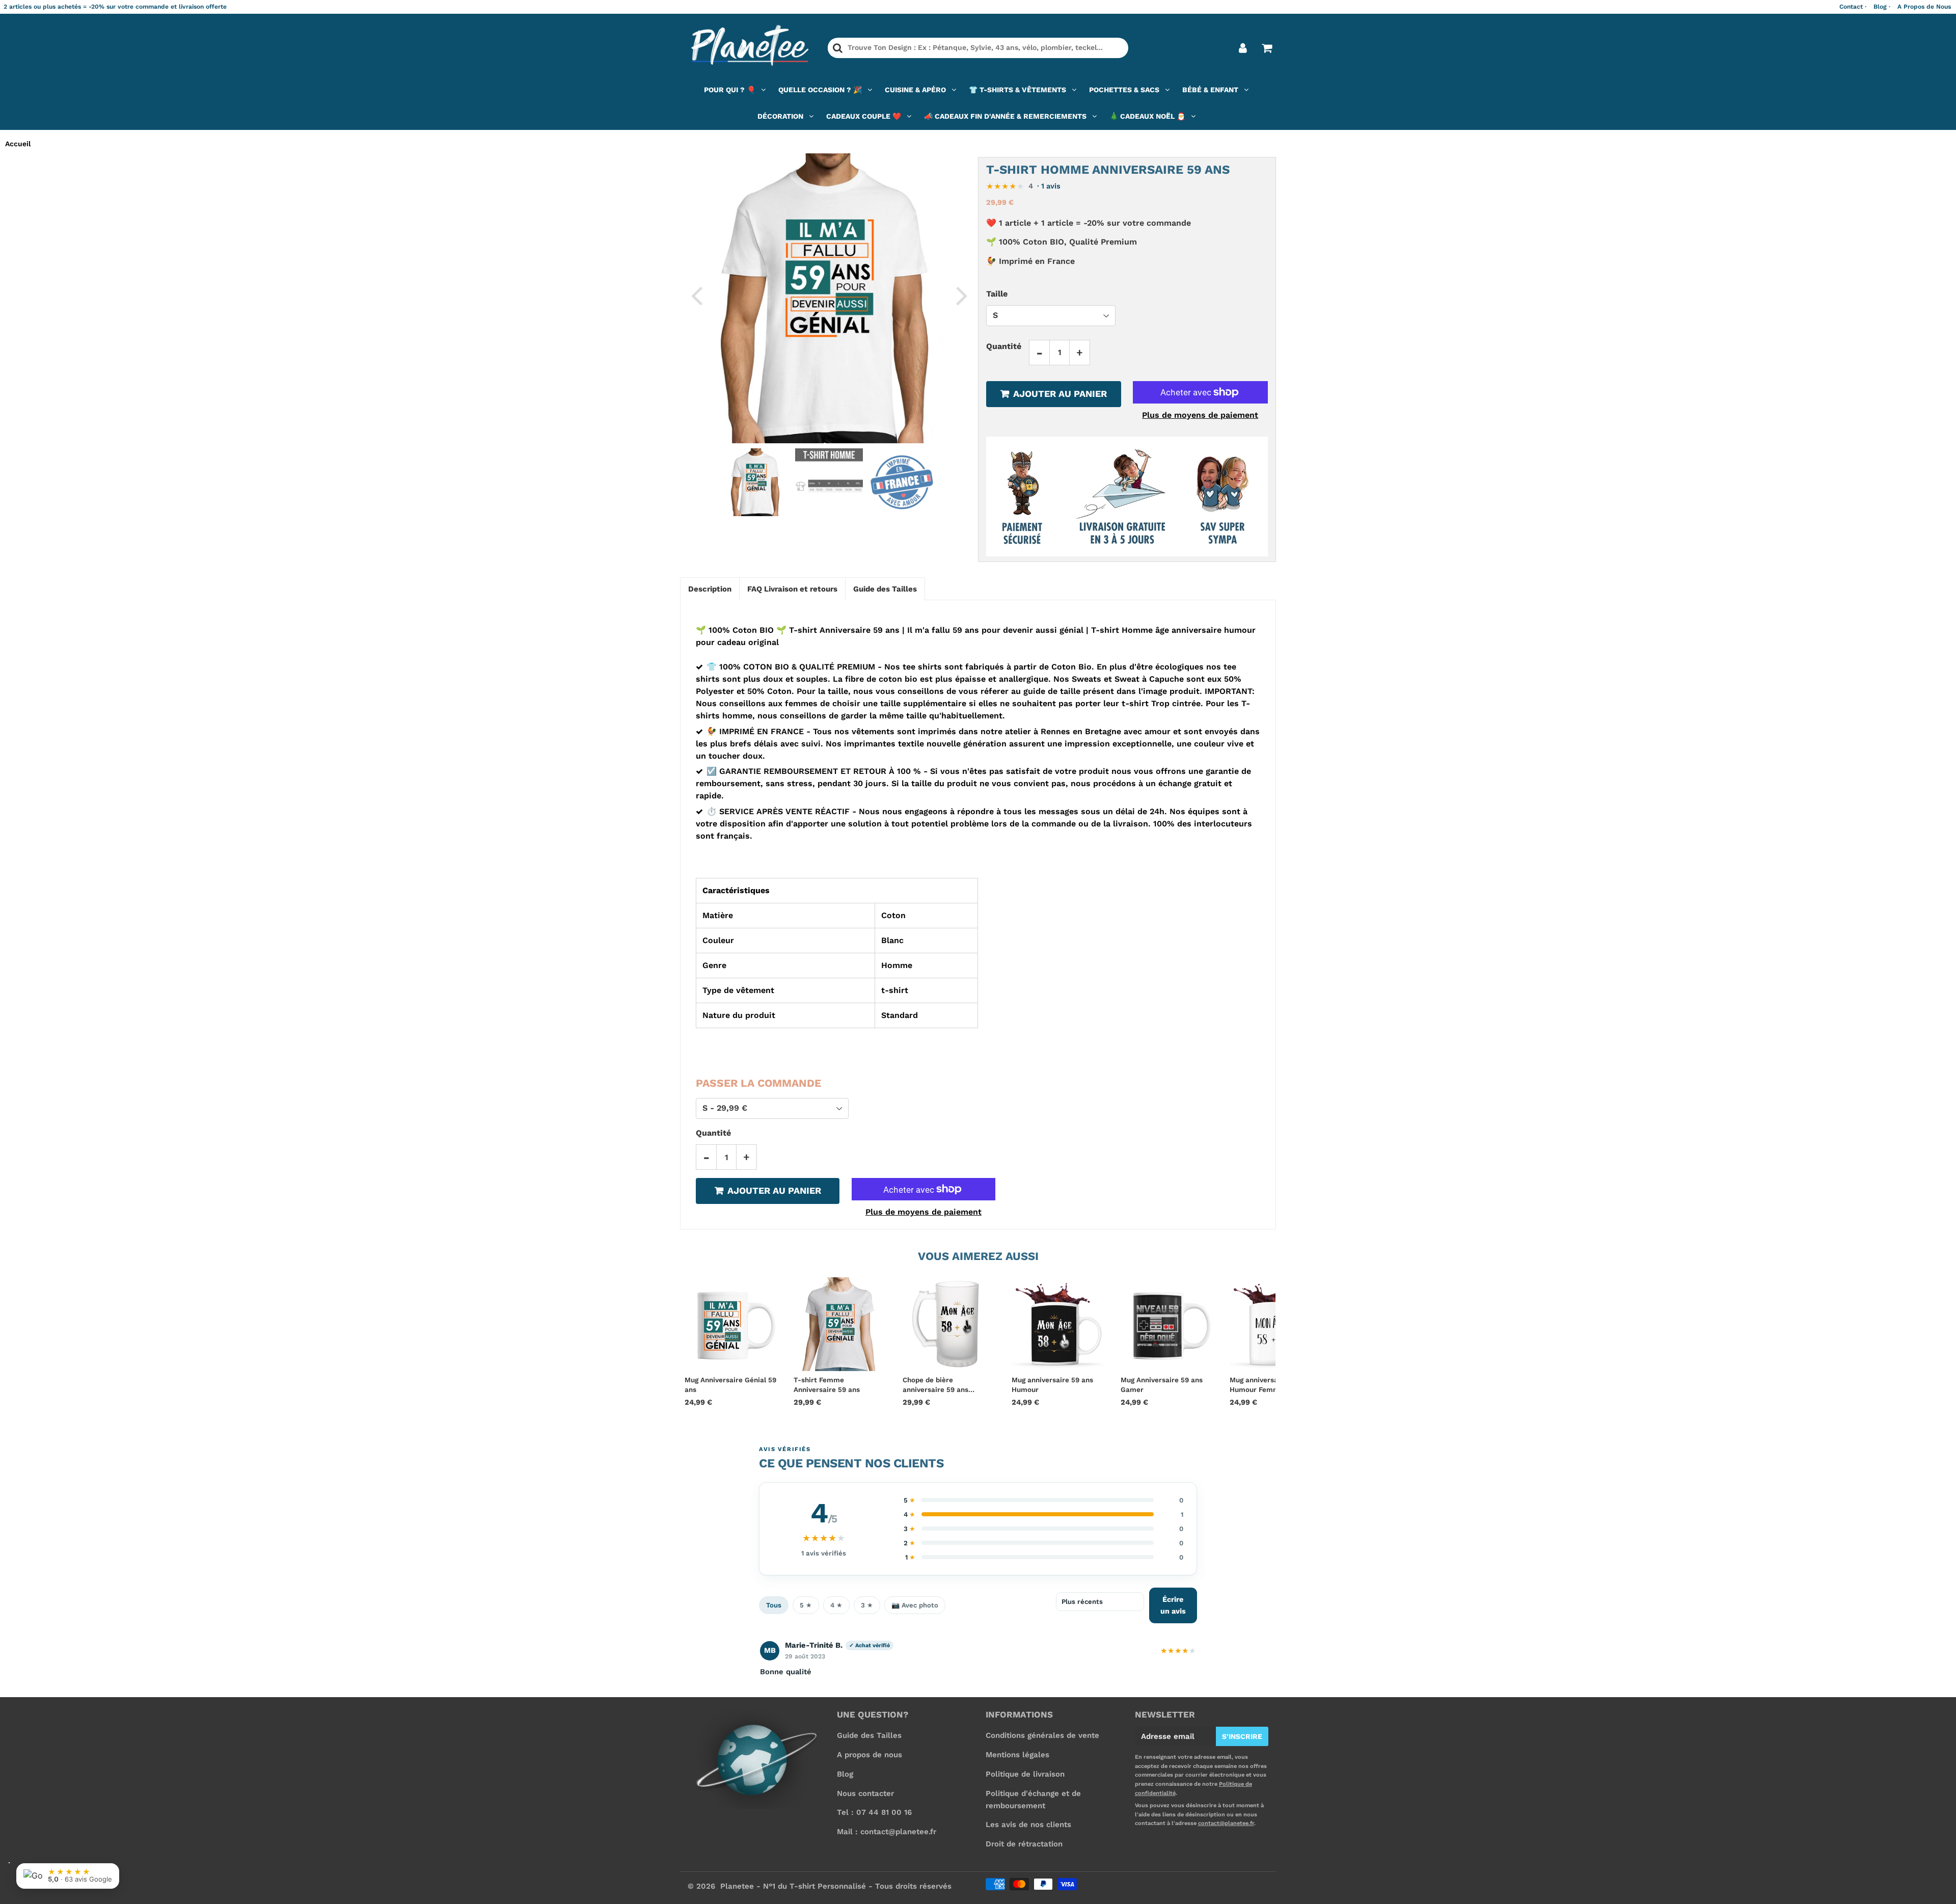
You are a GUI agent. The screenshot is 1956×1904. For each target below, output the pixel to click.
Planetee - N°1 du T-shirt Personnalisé (793, 1886)
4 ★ (836, 1605)
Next (962, 295)
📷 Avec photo (915, 1605)
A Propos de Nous (1924, 7)
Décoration (780, 116)
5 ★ (806, 1605)
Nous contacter (865, 1793)
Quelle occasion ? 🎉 (820, 90)
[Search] (838, 48)
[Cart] (1267, 48)
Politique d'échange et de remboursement (1033, 1800)
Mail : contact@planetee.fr (887, 1832)
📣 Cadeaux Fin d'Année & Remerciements (1005, 116)
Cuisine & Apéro (915, 90)
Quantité (1004, 346)
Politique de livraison (1025, 1774)
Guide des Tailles (869, 1735)
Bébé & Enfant (1210, 90)
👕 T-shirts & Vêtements (1017, 90)
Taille (997, 294)
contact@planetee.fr (1226, 1823)
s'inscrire (1242, 1736)
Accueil (18, 144)
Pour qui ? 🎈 (730, 90)
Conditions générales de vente (1042, 1735)
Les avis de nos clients (1028, 1825)
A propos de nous (870, 1755)
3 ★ (867, 1605)
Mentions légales (1017, 1755)
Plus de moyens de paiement (1200, 415)
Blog (845, 1774)
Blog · (1882, 7)
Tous (774, 1605)
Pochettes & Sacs (1124, 90)
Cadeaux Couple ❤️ (864, 116)
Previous (696, 295)
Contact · (1853, 7)
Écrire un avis (1173, 1605)
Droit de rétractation (1024, 1844)
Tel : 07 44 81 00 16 (874, 1812)
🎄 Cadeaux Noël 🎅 (1147, 116)
